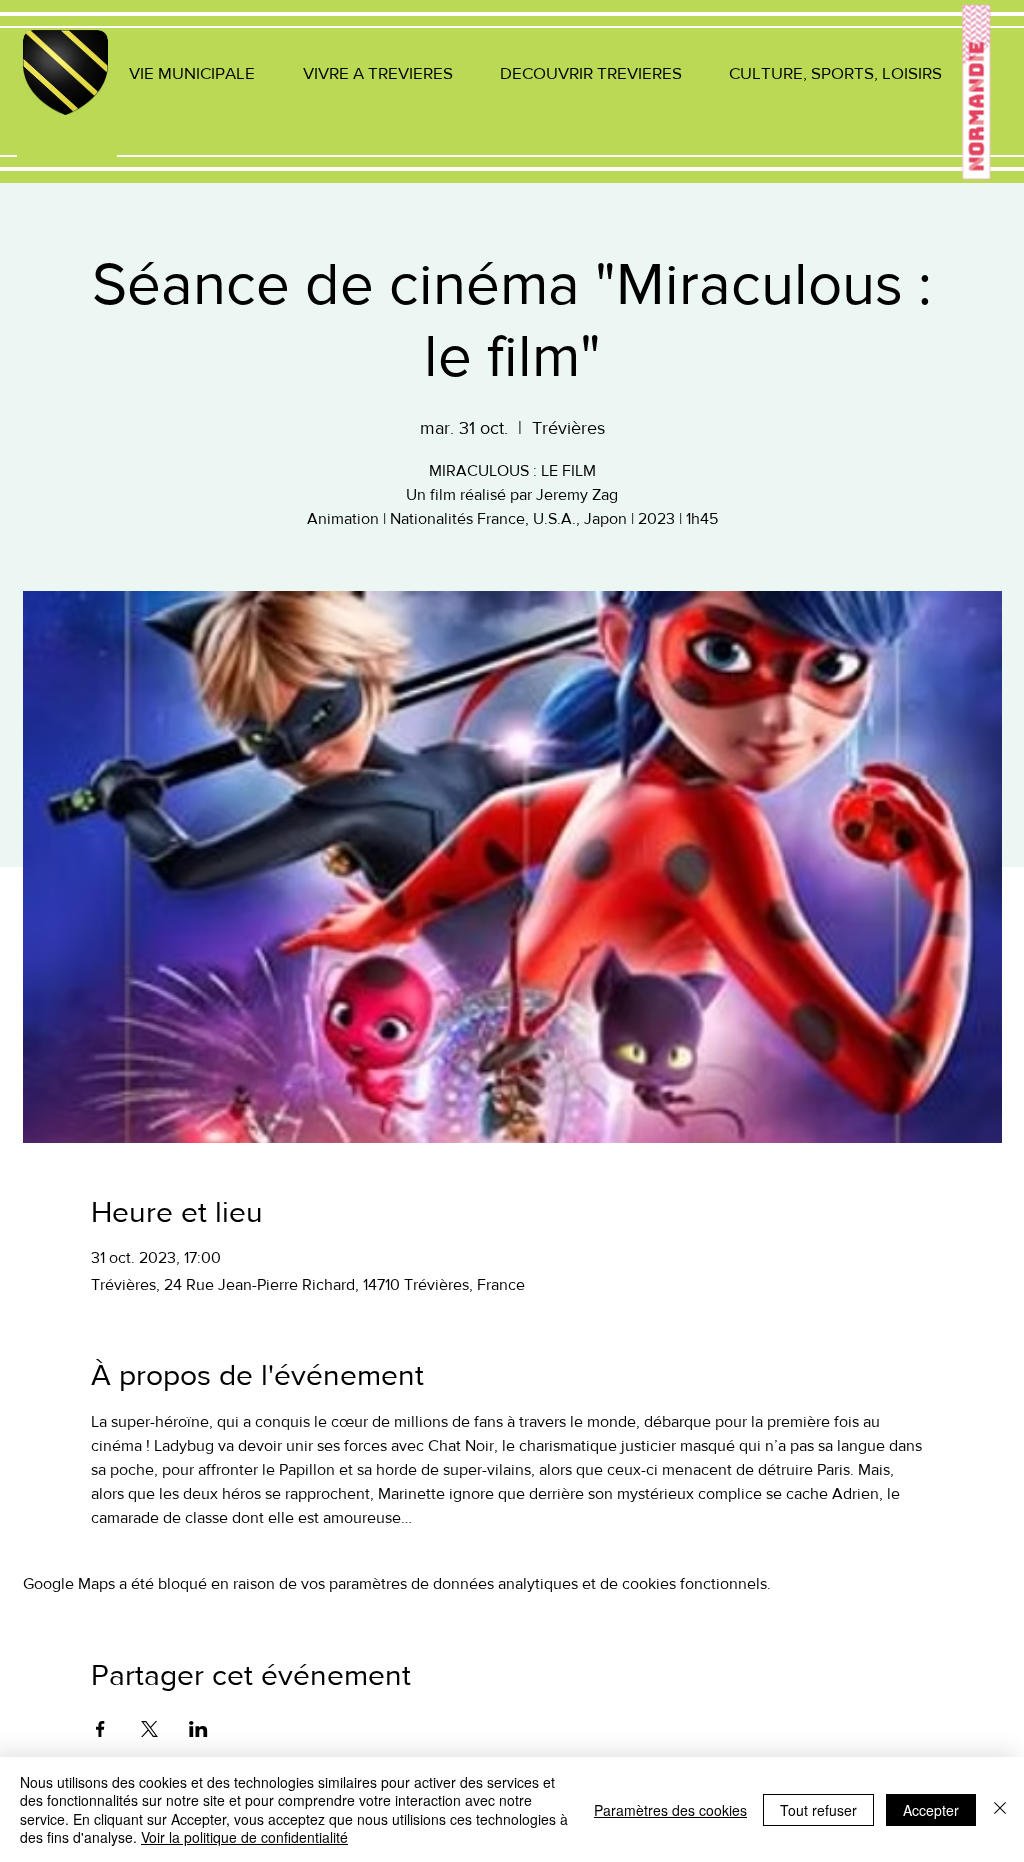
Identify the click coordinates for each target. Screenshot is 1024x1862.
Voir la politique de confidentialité (244, 1837)
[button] (192, 72)
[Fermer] (1000, 1809)
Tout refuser (818, 1810)
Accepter (931, 1810)
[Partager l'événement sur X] (149, 1729)
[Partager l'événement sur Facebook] (100, 1729)
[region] (67, 96)
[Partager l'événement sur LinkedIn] (198, 1729)
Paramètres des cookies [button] (670, 1810)
